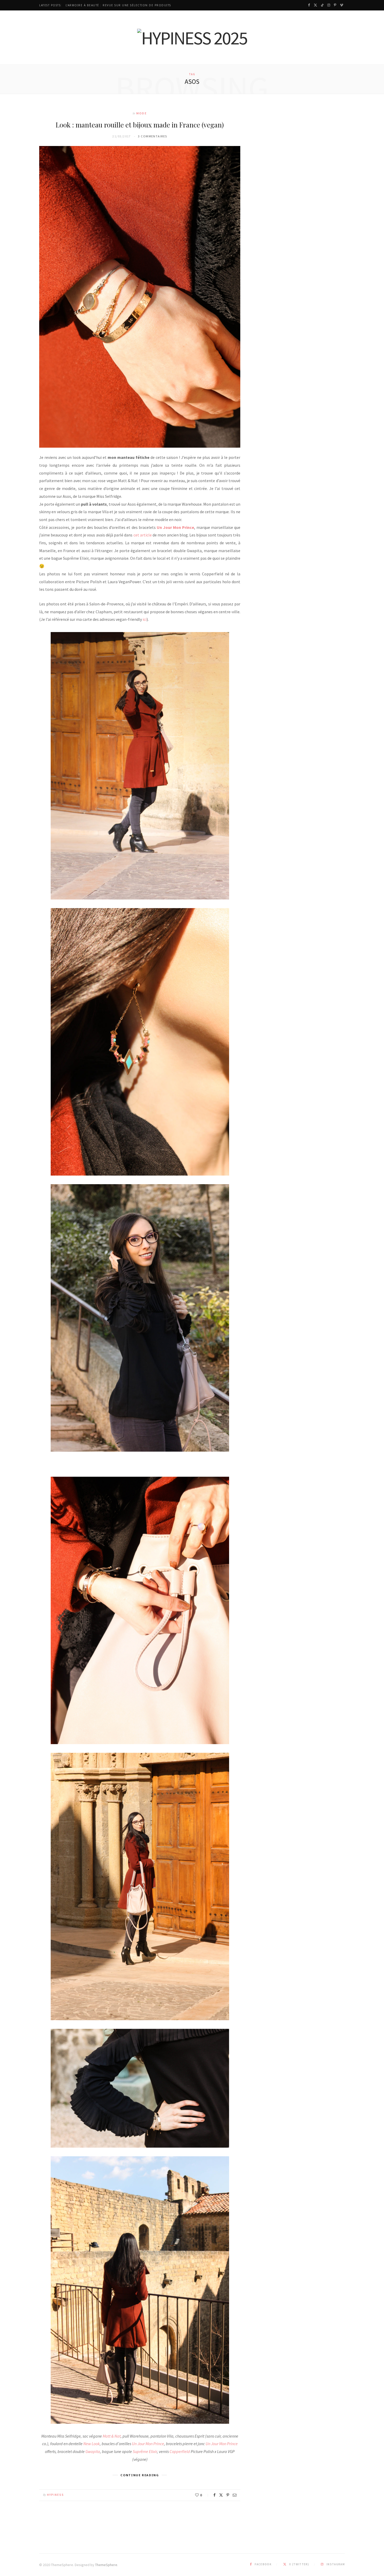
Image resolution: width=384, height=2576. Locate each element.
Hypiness (56, 2495)
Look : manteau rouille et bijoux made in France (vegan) (140, 125)
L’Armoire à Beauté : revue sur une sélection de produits (118, 5)
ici (145, 619)
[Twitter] (221, 2495)
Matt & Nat (112, 2436)
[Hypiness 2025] (192, 38)
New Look (92, 2444)
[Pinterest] (228, 2495)
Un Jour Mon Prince (148, 2444)
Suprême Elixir (145, 2451)
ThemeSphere (106, 2565)
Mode (142, 113)
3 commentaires (152, 136)
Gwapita (93, 2451)
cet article (143, 535)
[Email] (235, 2495)
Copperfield (180, 2451)
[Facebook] (214, 2495)
